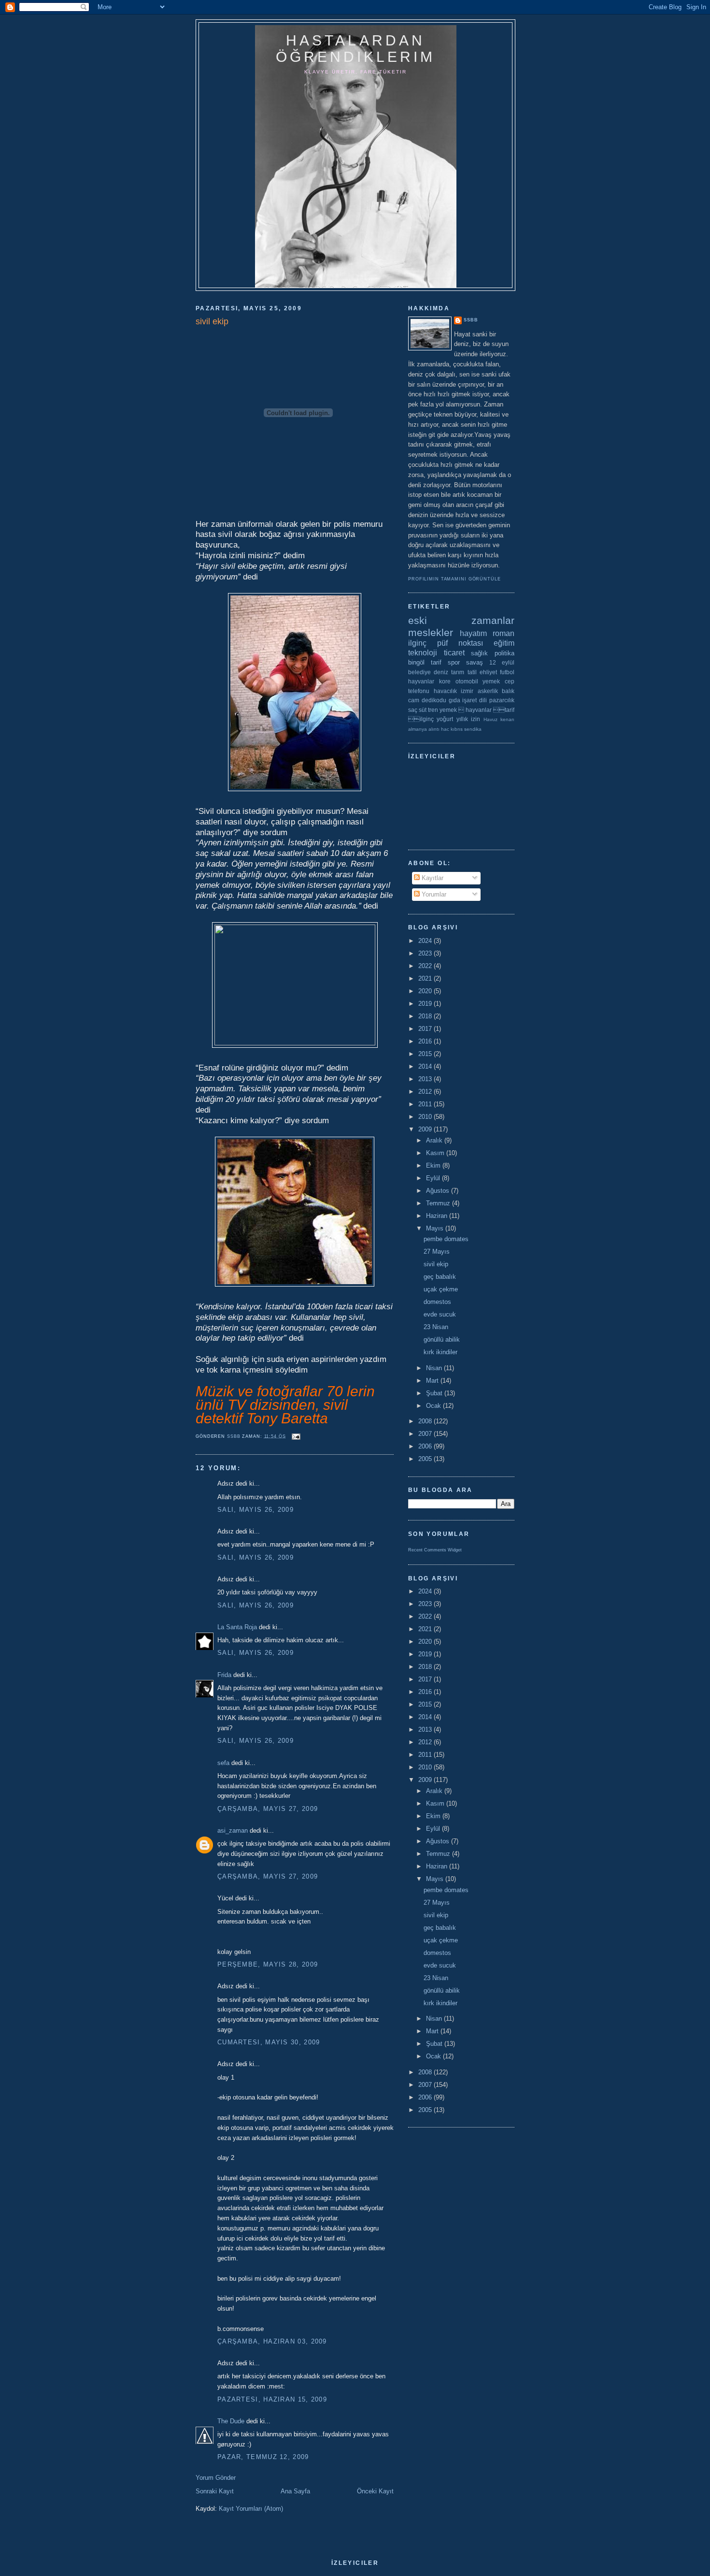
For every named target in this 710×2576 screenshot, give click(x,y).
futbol (507, 672)
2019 (426, 1004)
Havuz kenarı (499, 719)
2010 (426, 1117)
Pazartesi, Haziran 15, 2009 (272, 2399)
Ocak (434, 1406)
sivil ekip (436, 1264)
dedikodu (434, 700)
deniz (441, 672)
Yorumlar (433, 894)
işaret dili (475, 700)
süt (423, 710)
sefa (223, 1763)
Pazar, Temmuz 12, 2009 (263, 2457)
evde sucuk (440, 1314)
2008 (426, 1421)
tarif (436, 662)
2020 (426, 991)
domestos (437, 1302)
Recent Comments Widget (435, 1550)
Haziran (438, 1216)
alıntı (434, 729)
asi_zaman (233, 1831)
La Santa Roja (237, 1627)
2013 (426, 1079)
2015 (426, 1054)
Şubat (435, 1393)
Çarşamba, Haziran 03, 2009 (272, 2341)
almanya (418, 729)
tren (433, 710)
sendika (473, 729)
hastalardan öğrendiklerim (355, 49)
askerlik (488, 691)
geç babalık (440, 1277)
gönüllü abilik (442, 1339)
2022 (426, 966)
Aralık (435, 1140)
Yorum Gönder (216, 2478)
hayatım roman (487, 633)
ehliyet (488, 672)
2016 (426, 1041)
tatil (472, 672)
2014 (426, 1066)
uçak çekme (441, 1289)
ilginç (417, 643)
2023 (426, 953)
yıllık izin (468, 719)
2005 (426, 1459)
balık (508, 691)
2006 (426, 1446)
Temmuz (439, 1203)
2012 (426, 1092)
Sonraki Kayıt (215, 2491)
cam (414, 700)
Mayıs (436, 1228)
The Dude (231, 2421)
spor (454, 662)
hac (445, 729)
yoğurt (445, 719)
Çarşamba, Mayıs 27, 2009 (268, 1809)
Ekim (434, 1165)
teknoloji (423, 653)
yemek (491, 681)
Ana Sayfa (295, 2491)
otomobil (467, 681)
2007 (426, 1434)
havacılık (445, 691)
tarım (458, 672)
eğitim (504, 643)
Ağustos (439, 1191)
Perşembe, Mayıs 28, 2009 (268, 1964)
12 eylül (502, 662)
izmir (467, 691)
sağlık (479, 653)
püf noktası (460, 643)
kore (445, 681)
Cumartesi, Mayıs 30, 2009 (269, 2042)
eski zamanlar (461, 620)
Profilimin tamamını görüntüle (454, 579)
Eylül (434, 1178)
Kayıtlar (432, 878)
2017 (426, 1029)
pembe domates (446, 1239)
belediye (419, 672)
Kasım (436, 1153)
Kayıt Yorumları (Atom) (251, 2509)
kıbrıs (457, 729)
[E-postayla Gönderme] (296, 1436)
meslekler (431, 632)
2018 (426, 1016)
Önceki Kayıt (375, 2491)
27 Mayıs (437, 1252)
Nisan (435, 1368)
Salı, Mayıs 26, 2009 (256, 1510)
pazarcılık (502, 700)
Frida (224, 1675)
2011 (426, 1104)
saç (413, 710)
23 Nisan (436, 1327)
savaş (475, 662)
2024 (426, 941)
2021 (426, 978)
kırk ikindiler (440, 1352)
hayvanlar (421, 681)
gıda (454, 700)
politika (504, 653)
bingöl (416, 662)
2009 (426, 1129)
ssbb (471, 320)
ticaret (454, 653)
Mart (433, 1381)
